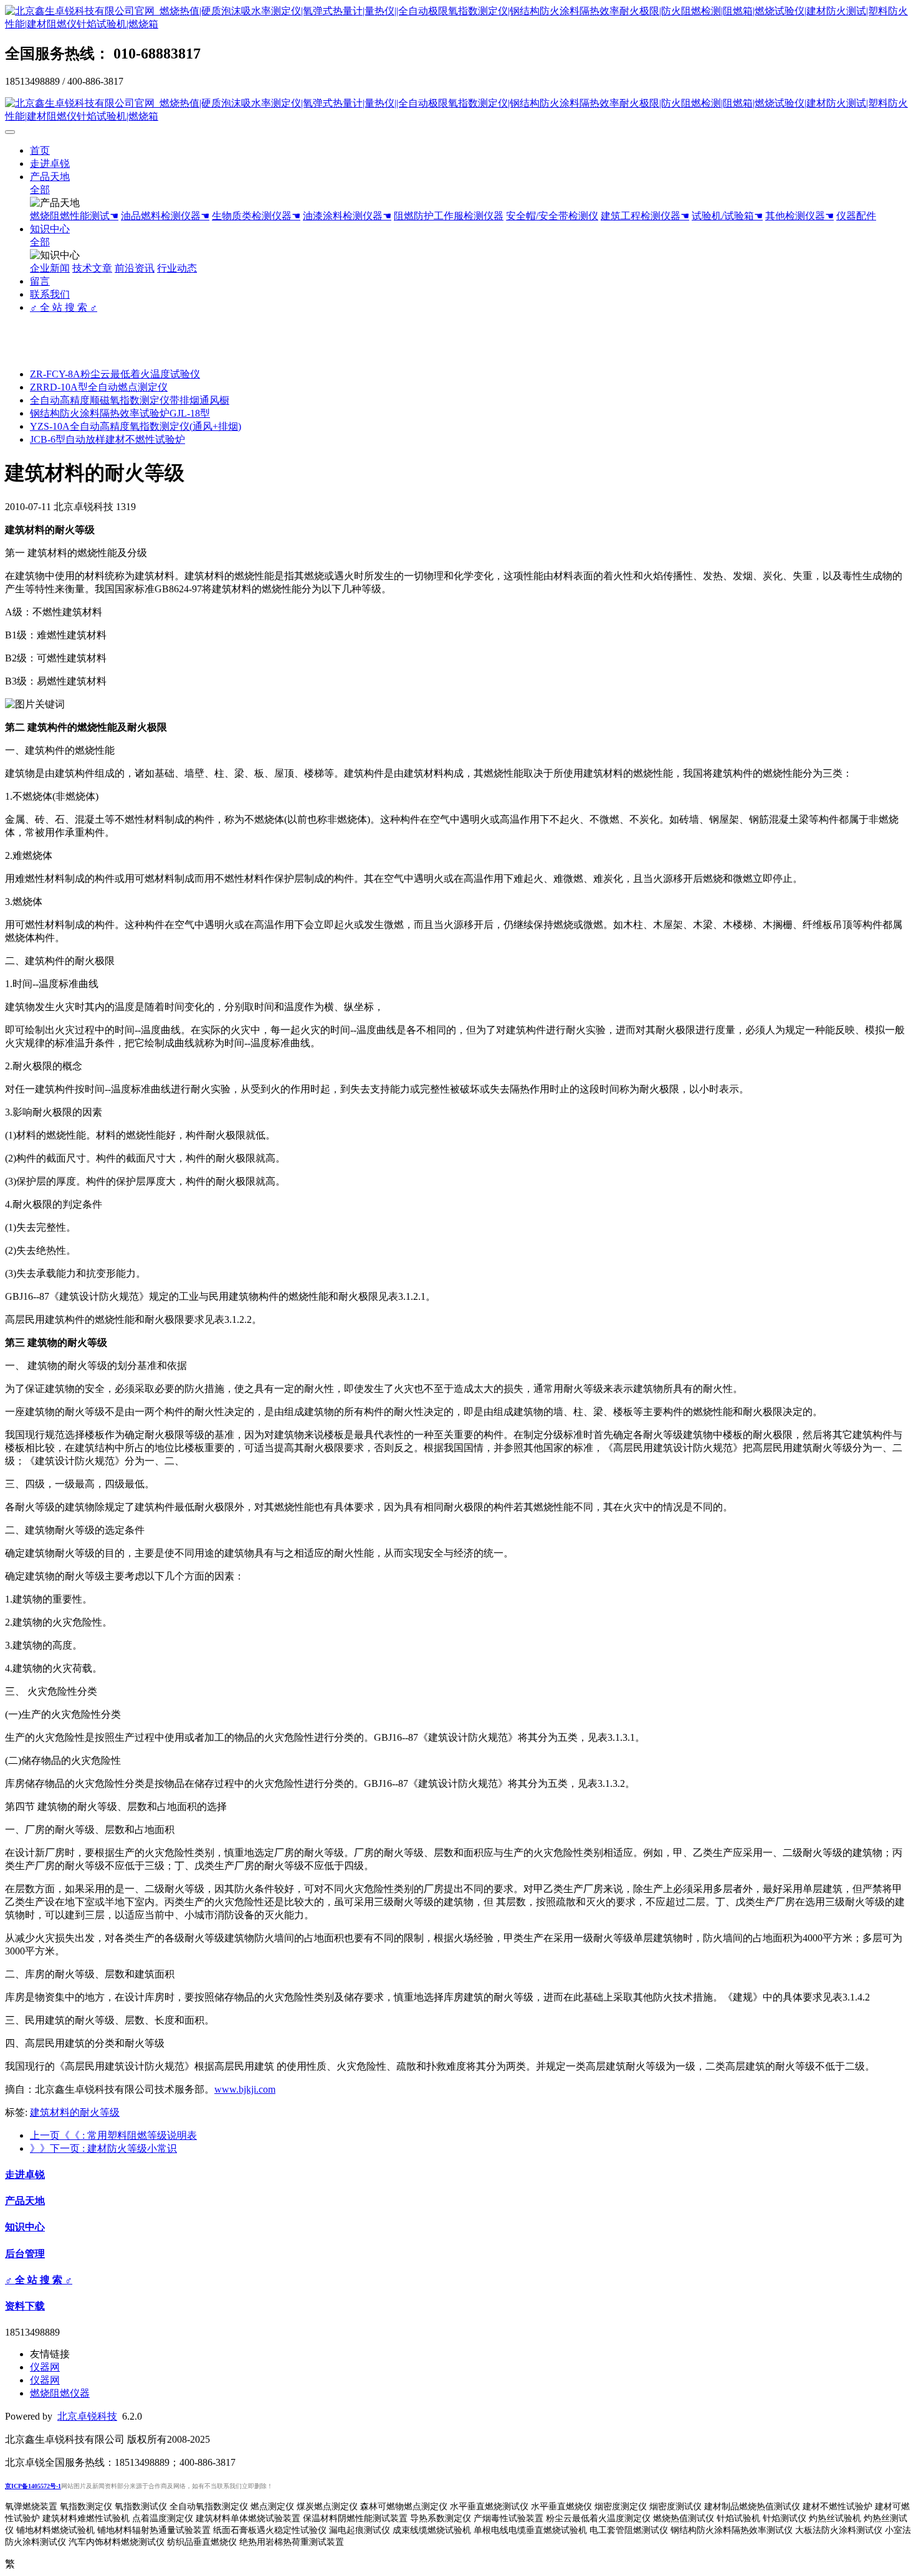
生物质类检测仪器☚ (256, 216)
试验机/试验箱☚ (727, 216)
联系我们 (50, 294)
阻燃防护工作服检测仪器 (449, 216)
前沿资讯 (135, 268)
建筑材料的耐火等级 (75, 2112)
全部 (40, 190)
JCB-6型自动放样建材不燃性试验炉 (107, 439)
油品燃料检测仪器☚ (165, 216)
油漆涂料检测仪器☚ (347, 216)
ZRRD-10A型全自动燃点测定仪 (99, 387)
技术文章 (92, 268)
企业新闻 (50, 268)
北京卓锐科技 (87, 2416)
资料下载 (25, 2306)
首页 (40, 150)
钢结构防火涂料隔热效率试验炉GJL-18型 (120, 413)
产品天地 (50, 177)
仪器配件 (856, 216)
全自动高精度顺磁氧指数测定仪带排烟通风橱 (130, 400)
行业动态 (177, 268)
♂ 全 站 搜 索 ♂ (64, 307)
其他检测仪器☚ (799, 216)
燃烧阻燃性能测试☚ (74, 216)
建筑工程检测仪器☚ (645, 216)
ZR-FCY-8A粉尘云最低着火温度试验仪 (115, 374)
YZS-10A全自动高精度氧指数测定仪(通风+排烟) (136, 426)
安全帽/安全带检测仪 (552, 216)
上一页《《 (113, 2135)
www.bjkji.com (245, 2089)
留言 (40, 281)
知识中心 (50, 229)
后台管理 (25, 2254)
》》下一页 (103, 2148)
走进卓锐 (50, 163)
